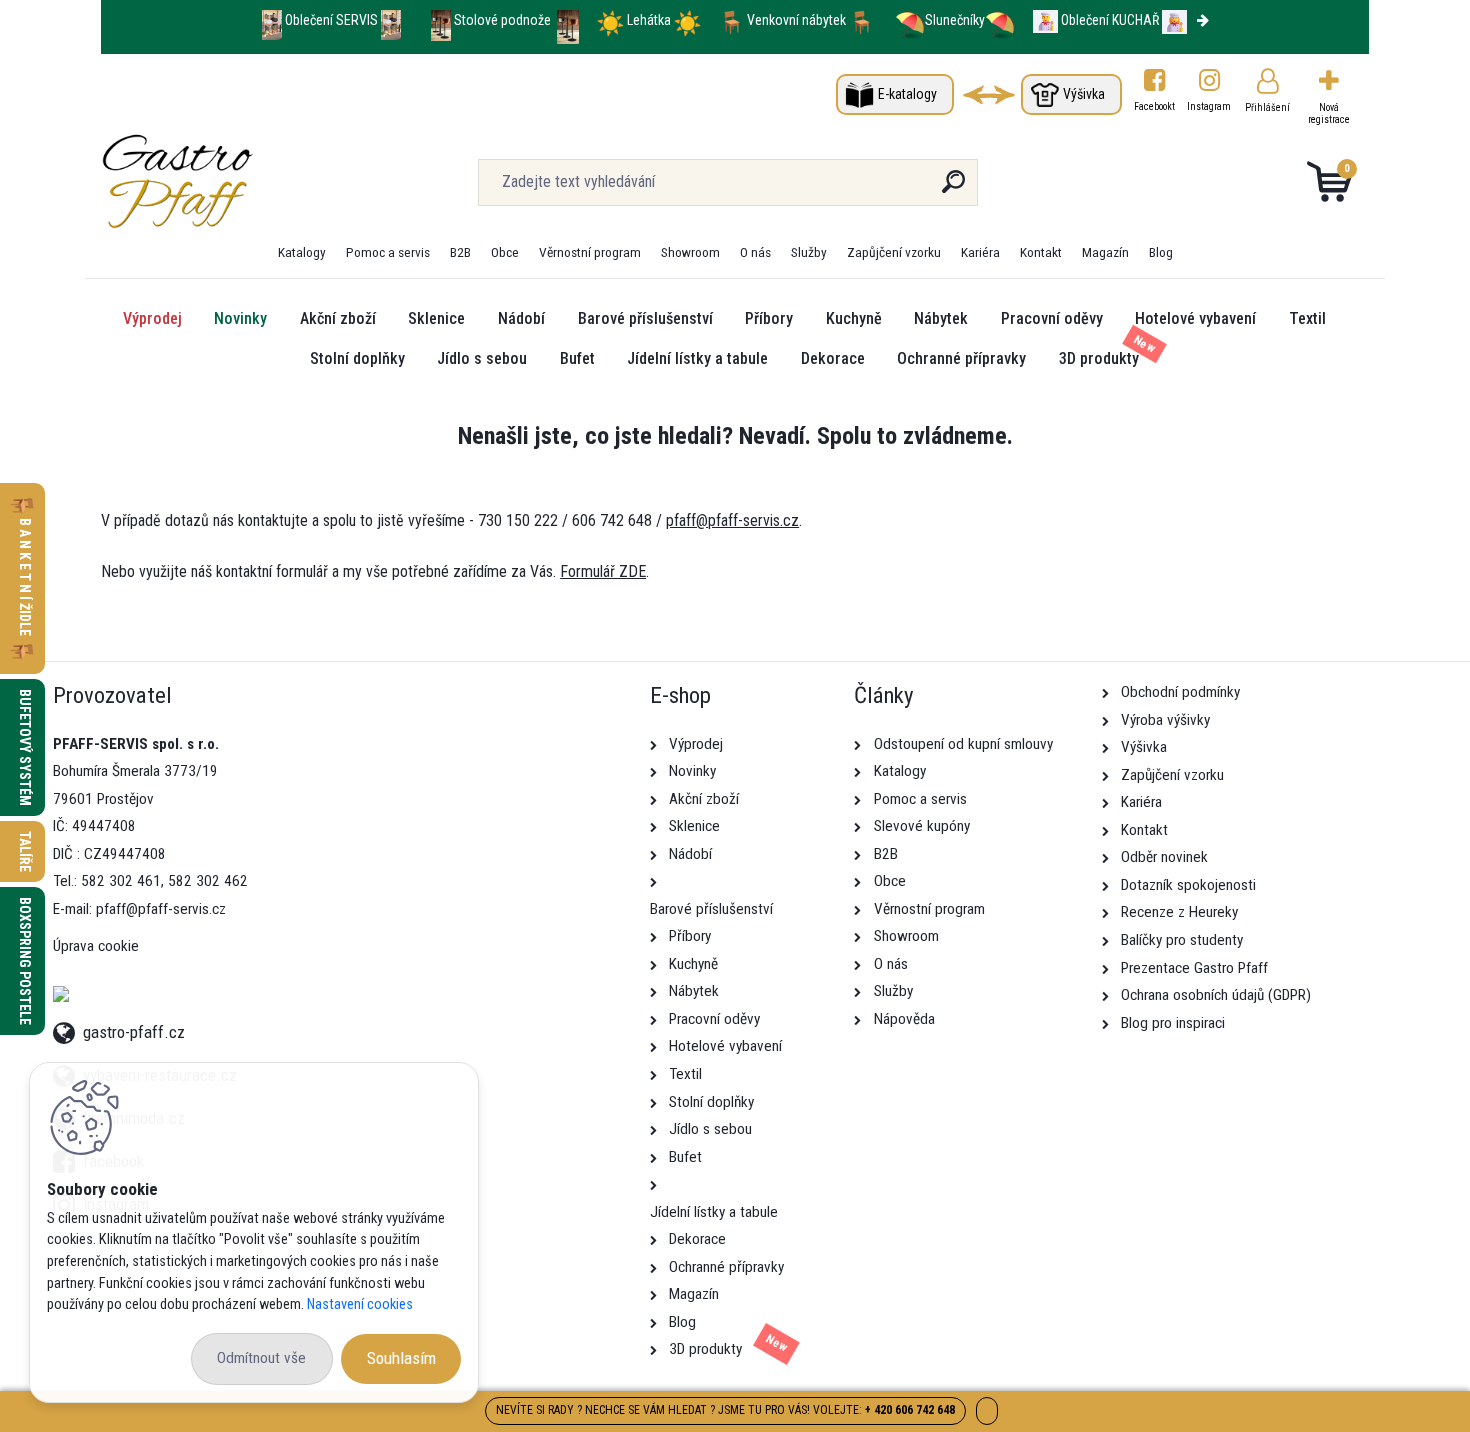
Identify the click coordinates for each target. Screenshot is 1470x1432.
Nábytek (941, 318)
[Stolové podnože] (441, 20)
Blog (1161, 252)
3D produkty (1099, 358)
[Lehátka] (610, 20)
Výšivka (1084, 94)
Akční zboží (338, 318)
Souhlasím (401, 1358)
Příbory (769, 318)
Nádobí (521, 318)
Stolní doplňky (357, 358)
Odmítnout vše (261, 1358)
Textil (1307, 318)
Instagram (1210, 106)
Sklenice (436, 318)
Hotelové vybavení (1195, 318)
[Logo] (223, 182)
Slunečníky (955, 20)
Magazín (1105, 252)
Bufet (577, 358)
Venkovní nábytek (796, 20)
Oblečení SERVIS (331, 20)
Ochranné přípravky (961, 358)
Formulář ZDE (603, 571)
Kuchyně (854, 318)
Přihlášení (1267, 107)
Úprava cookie (96, 946)
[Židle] (731, 20)
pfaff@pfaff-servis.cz (732, 520)
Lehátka (650, 20)
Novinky (240, 318)
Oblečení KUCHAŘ (1110, 20)
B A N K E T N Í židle (25, 578)
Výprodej (152, 318)
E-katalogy (907, 94)
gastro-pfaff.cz (134, 1029)
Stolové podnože (504, 20)
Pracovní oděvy (1052, 318)
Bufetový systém (25, 747)
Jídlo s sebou (482, 358)
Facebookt (1154, 106)
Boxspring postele (25, 961)
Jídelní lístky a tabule (697, 358)
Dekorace (833, 358)
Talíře (25, 851)
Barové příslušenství (645, 318)
